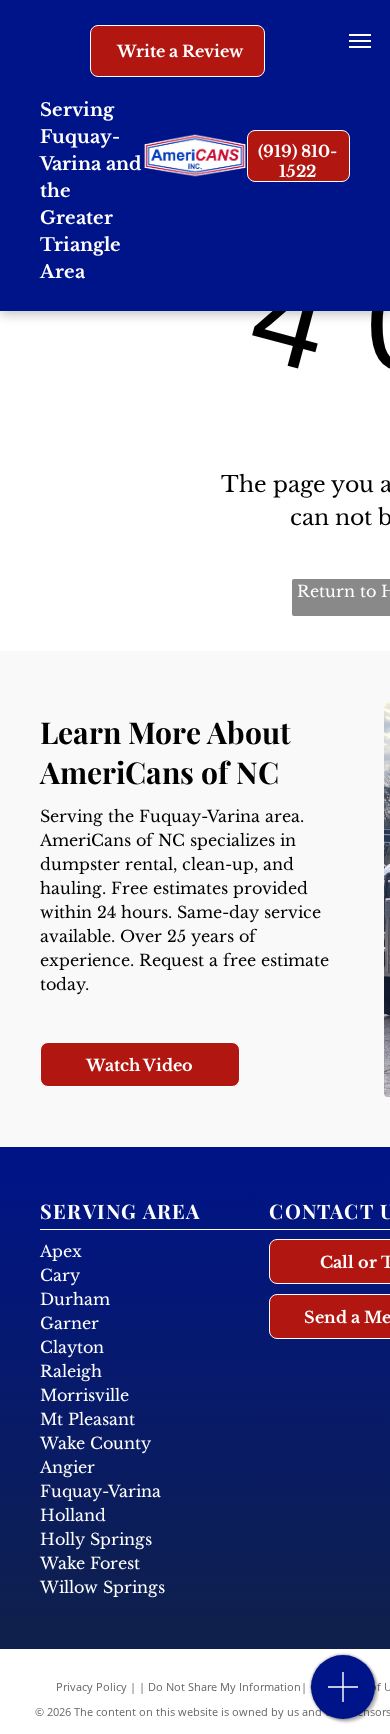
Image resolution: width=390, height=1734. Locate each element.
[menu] (360, 41)
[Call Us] (343, 1697)
